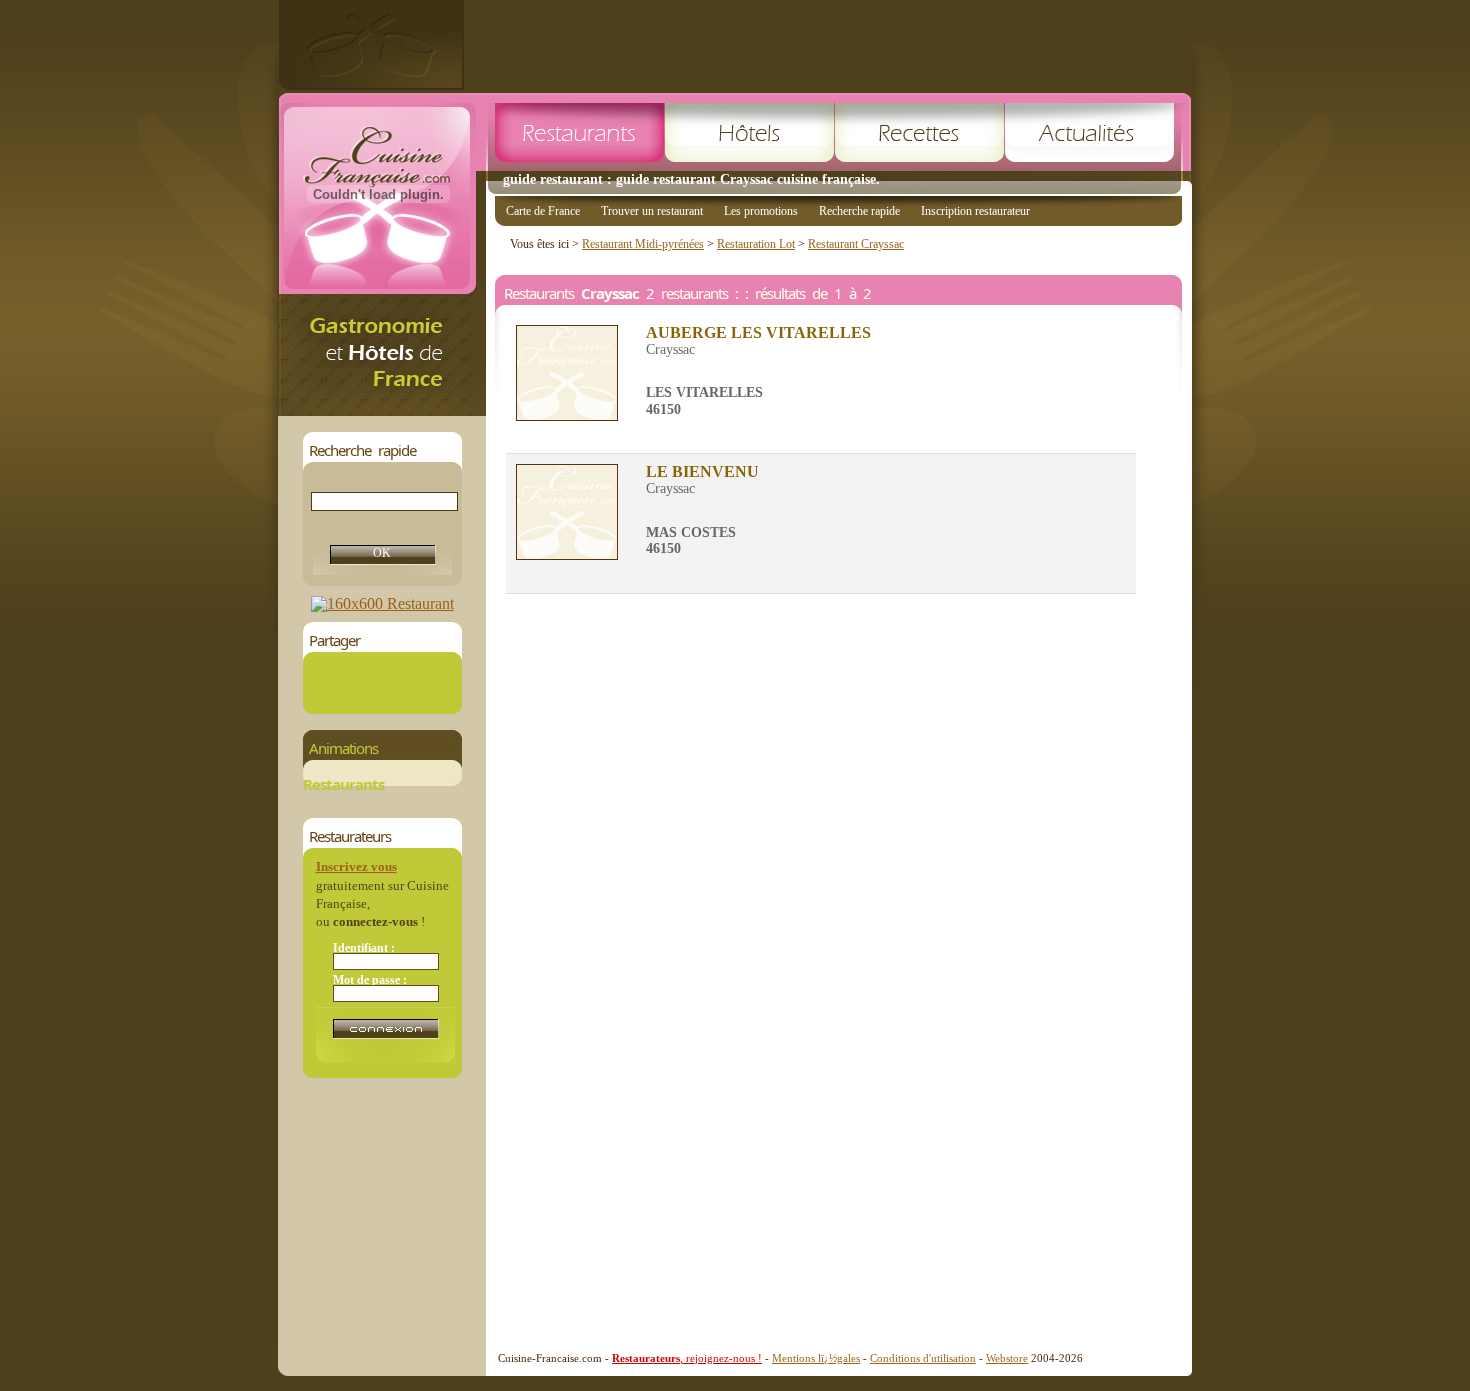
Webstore (1007, 1358)
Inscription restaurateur (975, 211)
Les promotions (761, 211)
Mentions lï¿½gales (816, 1358)
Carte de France (543, 211)
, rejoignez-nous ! (687, 1358)
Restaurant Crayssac (856, 244)
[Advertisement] (828, 45)
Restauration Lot (756, 244)
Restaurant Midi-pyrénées (643, 244)
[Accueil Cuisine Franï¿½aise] (382, 410)
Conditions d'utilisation (923, 1358)
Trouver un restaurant (652, 211)
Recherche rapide (859, 211)
